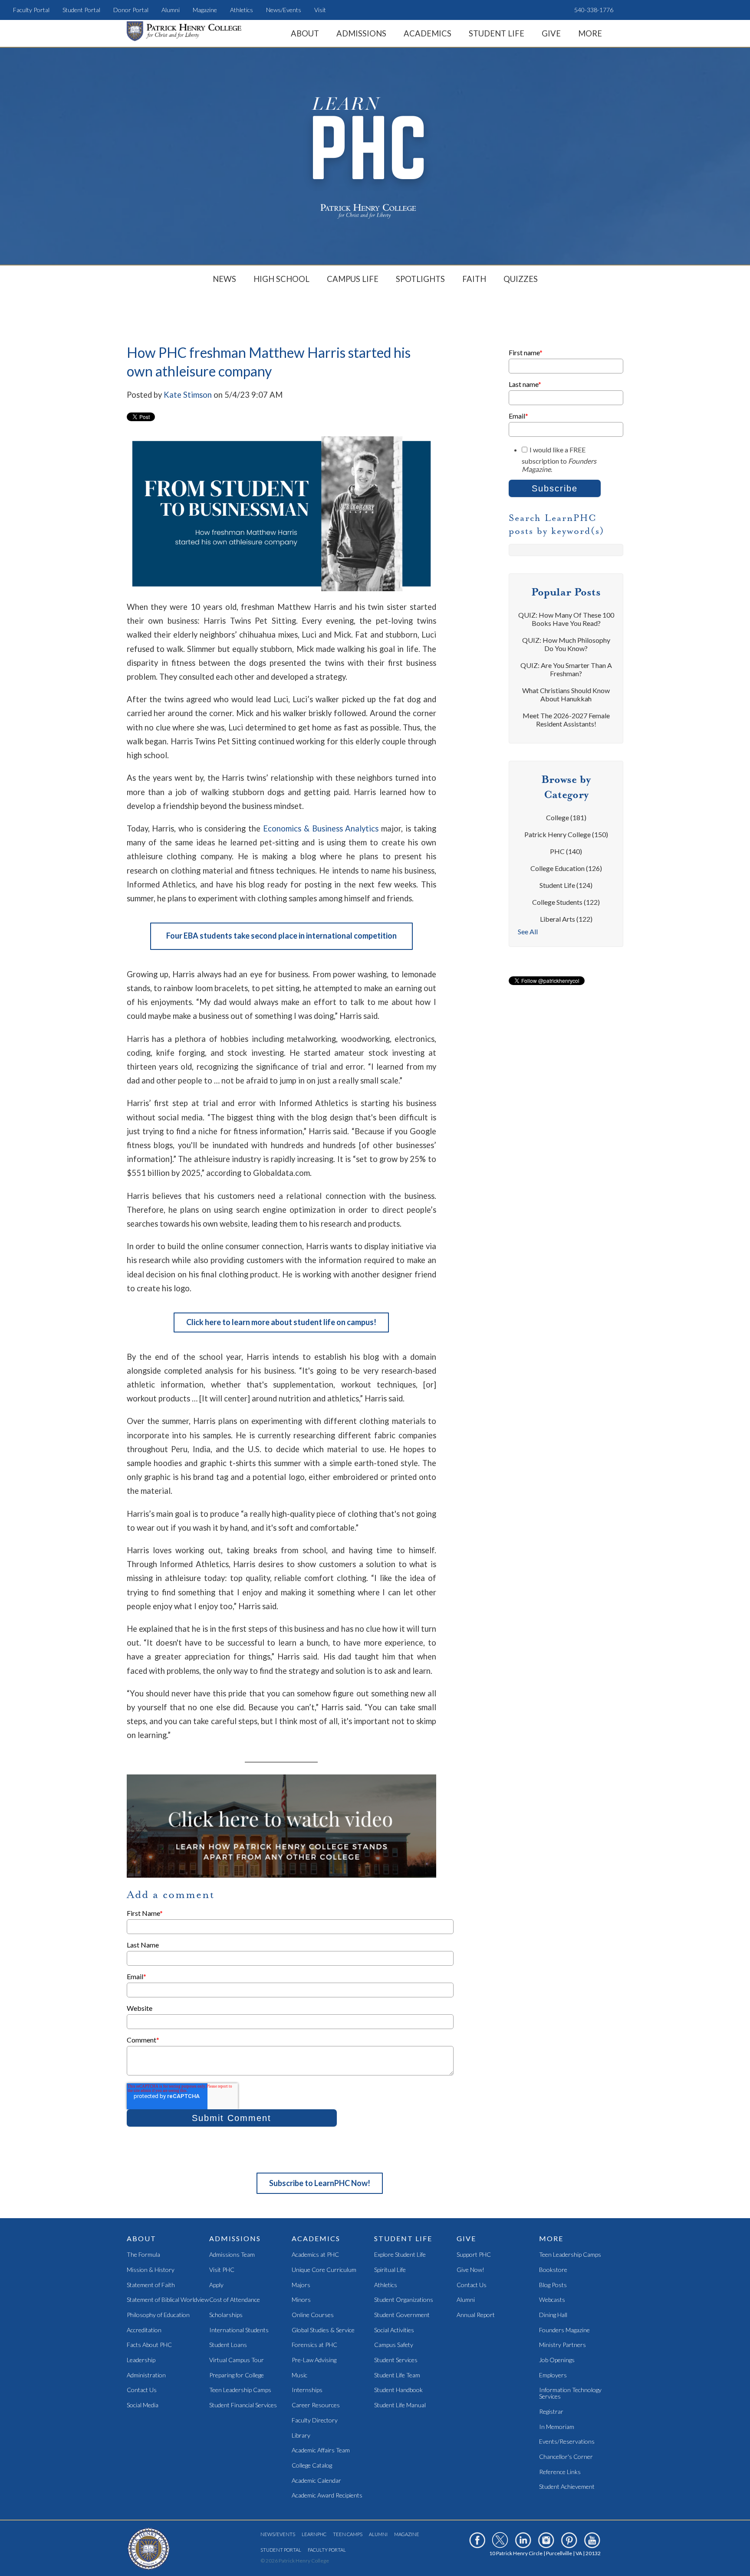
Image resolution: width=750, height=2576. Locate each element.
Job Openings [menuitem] (557, 2360)
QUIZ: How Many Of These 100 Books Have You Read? (566, 619)
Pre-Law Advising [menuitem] (314, 2360)
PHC (566, 851)
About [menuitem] (305, 33)
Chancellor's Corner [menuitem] (566, 2457)
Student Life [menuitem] (497, 33)
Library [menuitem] (301, 2436)
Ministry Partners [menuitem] (562, 2345)
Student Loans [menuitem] (228, 2345)
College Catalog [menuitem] (312, 2466)
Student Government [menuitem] (402, 2315)
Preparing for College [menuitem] (237, 2375)
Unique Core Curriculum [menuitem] (324, 2270)
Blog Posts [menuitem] (553, 2285)
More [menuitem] (590, 33)
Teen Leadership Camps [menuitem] (240, 2390)
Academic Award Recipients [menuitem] (327, 2496)
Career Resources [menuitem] (316, 2405)
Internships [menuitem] (307, 2390)
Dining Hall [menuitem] (553, 2315)
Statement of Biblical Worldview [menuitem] (168, 2300)
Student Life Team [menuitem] (397, 2375)
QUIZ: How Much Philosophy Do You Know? (566, 644)
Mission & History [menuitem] (151, 2270)
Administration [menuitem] (146, 2375)
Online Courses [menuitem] (313, 2315)
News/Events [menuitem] (284, 10)
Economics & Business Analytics (321, 828)
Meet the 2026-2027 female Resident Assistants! (566, 720)
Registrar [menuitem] (551, 2412)
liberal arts (566, 919)
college (566, 817)
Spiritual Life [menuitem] (390, 2270)
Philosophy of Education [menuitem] (158, 2315)
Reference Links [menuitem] (560, 2472)
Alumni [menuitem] (171, 10)
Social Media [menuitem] (143, 2405)
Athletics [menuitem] (242, 10)
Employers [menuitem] (553, 2375)
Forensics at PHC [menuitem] (314, 2345)
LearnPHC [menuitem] (314, 2534)
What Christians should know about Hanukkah (566, 694)
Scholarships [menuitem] (226, 2315)
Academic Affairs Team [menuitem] (321, 2450)
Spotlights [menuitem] (420, 279)
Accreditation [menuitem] (144, 2330)
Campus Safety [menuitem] (394, 2345)
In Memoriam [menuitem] (557, 2427)
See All (528, 931)
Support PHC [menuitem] (474, 2255)
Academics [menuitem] (428, 33)
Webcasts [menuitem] (552, 2300)
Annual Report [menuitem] (476, 2315)
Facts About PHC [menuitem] (149, 2345)
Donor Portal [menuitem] (131, 10)
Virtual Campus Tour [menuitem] (237, 2360)
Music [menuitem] (299, 2375)
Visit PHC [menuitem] (222, 2270)
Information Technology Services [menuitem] (570, 2393)
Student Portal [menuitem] (81, 10)
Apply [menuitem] (216, 2285)
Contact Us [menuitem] (142, 2390)
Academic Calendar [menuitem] (316, 2481)
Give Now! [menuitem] (470, 2270)
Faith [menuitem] (474, 279)
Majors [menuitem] (301, 2285)
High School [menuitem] (281, 279)
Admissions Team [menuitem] (232, 2255)
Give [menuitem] (551, 33)
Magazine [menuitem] (205, 10)
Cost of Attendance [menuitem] (235, 2300)
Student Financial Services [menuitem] (243, 2405)
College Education (566, 868)
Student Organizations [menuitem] (404, 2300)
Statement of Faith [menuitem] (151, 2285)
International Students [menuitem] (239, 2330)
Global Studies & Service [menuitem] (323, 2330)
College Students (566, 902)
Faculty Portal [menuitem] (31, 10)
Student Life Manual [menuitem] (400, 2405)
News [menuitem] (224, 279)
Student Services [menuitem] (396, 2360)
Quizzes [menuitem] (521, 279)
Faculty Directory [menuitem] (315, 2421)
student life (566, 885)
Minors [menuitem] (301, 2300)
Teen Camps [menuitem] (348, 2534)
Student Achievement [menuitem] (567, 2487)
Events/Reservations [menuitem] (567, 2442)
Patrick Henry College (566, 834)
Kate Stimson (188, 395)
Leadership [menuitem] (141, 2360)
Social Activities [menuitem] (394, 2330)
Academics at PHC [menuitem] (315, 2255)
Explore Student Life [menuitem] (400, 2255)
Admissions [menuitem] (361, 33)
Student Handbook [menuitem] (398, 2390)
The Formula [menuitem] (143, 2255)
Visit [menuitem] (320, 10)
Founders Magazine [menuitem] (564, 2330)
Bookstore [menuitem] (553, 2270)
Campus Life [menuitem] (353, 279)
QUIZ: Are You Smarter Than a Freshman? (566, 669)
